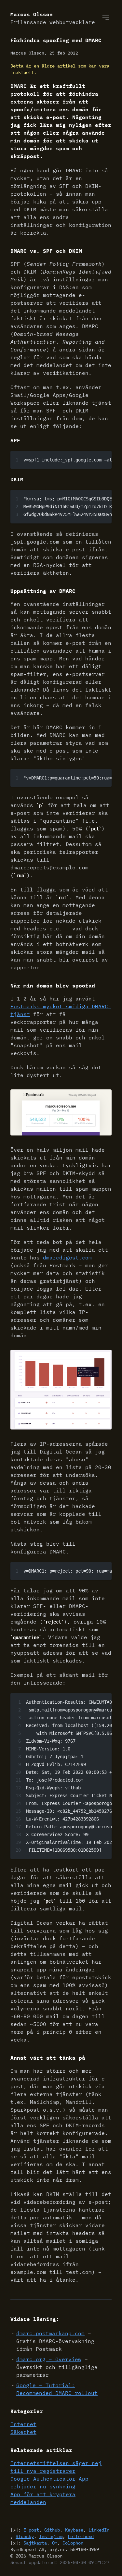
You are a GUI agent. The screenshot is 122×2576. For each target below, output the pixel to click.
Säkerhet (23, 2432)
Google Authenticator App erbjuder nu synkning (49, 2483)
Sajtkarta (35, 2543)
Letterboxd (81, 2536)
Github (52, 2530)
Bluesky (25, 2536)
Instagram (51, 2536)
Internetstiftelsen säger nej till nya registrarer (56, 2467)
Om (55, 2543)
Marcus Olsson (53, 18)
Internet (23, 2424)
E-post (31, 2530)
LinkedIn (99, 2530)
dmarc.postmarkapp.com (50, 2333)
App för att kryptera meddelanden (43, 2498)
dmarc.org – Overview (49, 2359)
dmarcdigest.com (67, 1257)
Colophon (73, 2543)
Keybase (74, 2530)
